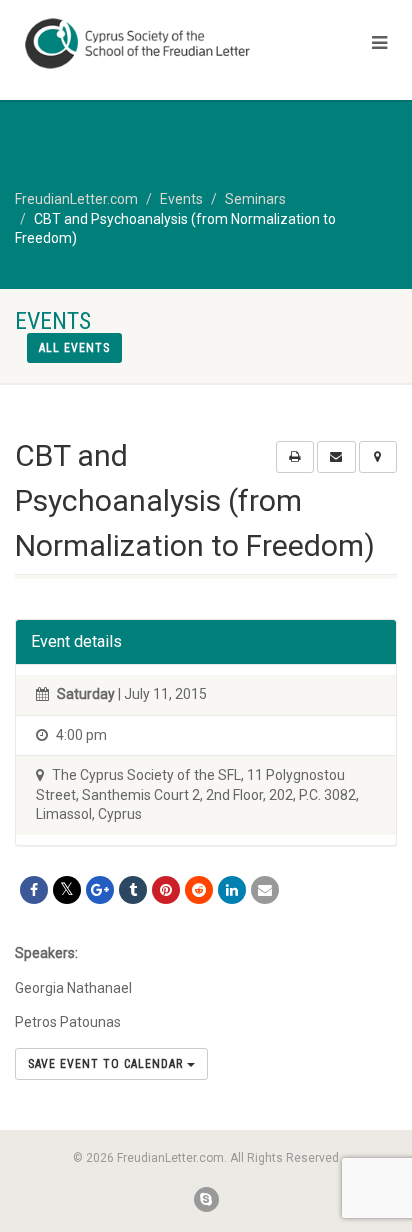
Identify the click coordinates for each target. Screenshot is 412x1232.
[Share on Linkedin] (232, 890)
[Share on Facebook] (34, 890)
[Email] (265, 890)
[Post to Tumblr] (133, 890)
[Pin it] (166, 890)
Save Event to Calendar (107, 1064)
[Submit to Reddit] (199, 890)
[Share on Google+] (100, 890)
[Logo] (137, 43)
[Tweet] (67, 890)
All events (74, 348)
